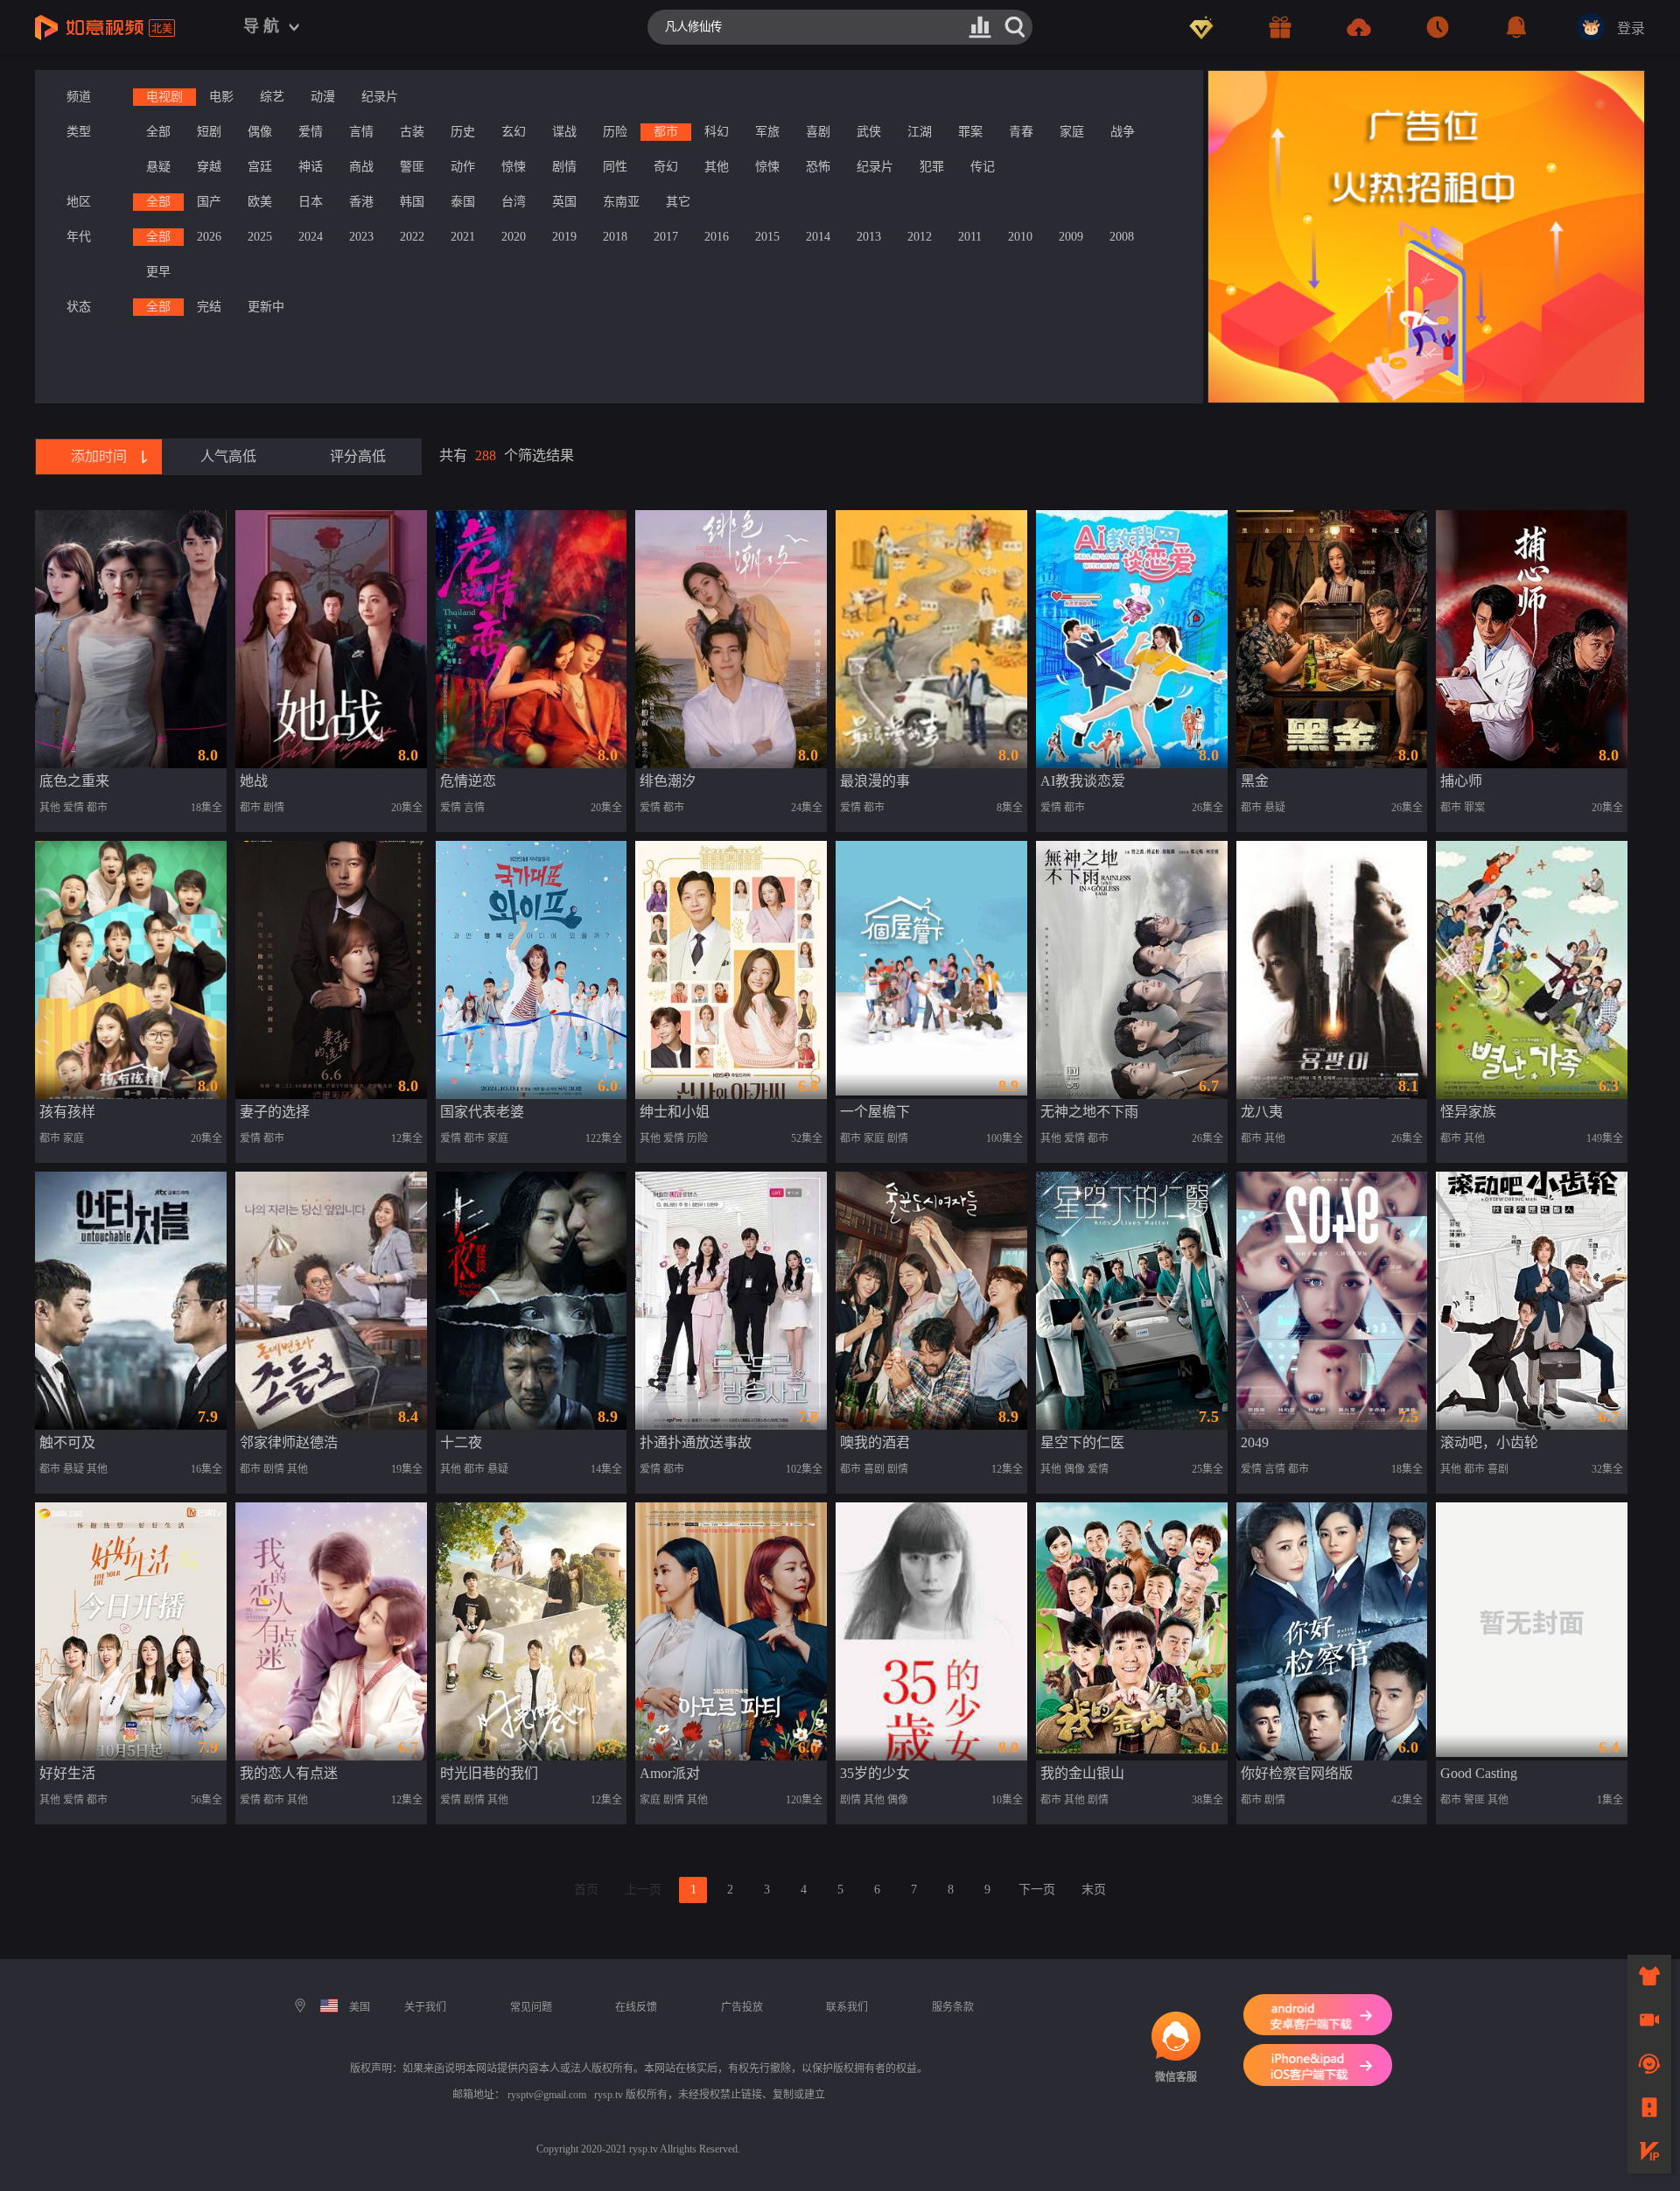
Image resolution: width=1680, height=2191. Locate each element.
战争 (1123, 132)
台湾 (514, 202)
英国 (564, 202)
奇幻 (666, 167)
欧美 (260, 202)
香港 (361, 202)
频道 (79, 97)
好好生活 (67, 1773)
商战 (361, 167)
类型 (79, 132)
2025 (260, 237)
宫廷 (260, 167)
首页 (586, 1890)
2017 (666, 237)
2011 (970, 237)
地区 (79, 202)
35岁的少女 (875, 1773)
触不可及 (67, 1442)
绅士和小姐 (675, 1112)
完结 (209, 307)
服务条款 (953, 2007)
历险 (615, 132)
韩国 (412, 202)
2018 (615, 237)
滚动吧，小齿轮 (1489, 1442)
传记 (983, 167)
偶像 (260, 132)
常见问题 (531, 2007)
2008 (1122, 237)
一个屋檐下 (875, 1112)
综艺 (272, 97)
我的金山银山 (1082, 1773)
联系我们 (847, 2007)
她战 (254, 781)
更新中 (266, 307)
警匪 (412, 167)
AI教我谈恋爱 (1083, 781)
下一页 (1037, 1890)
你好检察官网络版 (1297, 1773)
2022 (412, 237)
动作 (463, 167)
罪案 (970, 132)
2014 (818, 237)
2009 (1071, 237)
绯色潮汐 (668, 781)
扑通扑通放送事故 (696, 1442)
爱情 (311, 132)
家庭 (1072, 132)
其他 (717, 167)
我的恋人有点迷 (289, 1773)
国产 (209, 202)
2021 (463, 237)
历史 (463, 132)
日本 (311, 202)
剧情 (564, 167)
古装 (412, 132)
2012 (920, 237)
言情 (361, 132)
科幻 (717, 132)
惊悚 (514, 167)
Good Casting (1479, 1773)
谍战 (564, 132)
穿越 (209, 167)
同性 (615, 167)
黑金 (1255, 781)
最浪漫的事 (875, 781)
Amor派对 (670, 1773)
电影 (221, 97)
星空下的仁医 (1082, 1442)
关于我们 (425, 2007)
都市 (666, 132)
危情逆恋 (468, 781)
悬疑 (158, 167)
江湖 (920, 132)
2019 (564, 237)
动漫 (323, 97)
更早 (158, 272)
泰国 (463, 202)
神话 (311, 167)
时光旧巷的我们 (489, 1773)
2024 (311, 237)
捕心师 (1461, 781)
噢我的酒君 (875, 1442)
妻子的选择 (275, 1112)
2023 (361, 237)
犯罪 (932, 167)
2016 (717, 237)
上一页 (643, 1890)
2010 (1020, 237)
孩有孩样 (67, 1112)
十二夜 (461, 1442)
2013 (869, 237)
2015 (767, 237)
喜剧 (818, 132)
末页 (1094, 1890)
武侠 (869, 132)
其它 (678, 202)
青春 (1021, 132)
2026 (209, 237)
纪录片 (380, 97)
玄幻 (514, 132)
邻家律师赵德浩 (289, 1442)
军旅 (767, 132)
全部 (158, 132)
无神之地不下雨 (1089, 1112)
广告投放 (742, 2007)
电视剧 (164, 97)
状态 (79, 307)
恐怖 (818, 167)
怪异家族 (1468, 1112)
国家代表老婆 (482, 1112)
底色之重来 (74, 781)
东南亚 (621, 202)
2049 (1255, 1442)
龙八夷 (1262, 1112)
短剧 (209, 132)
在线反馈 (636, 2007)
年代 (79, 237)
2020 (514, 237)
